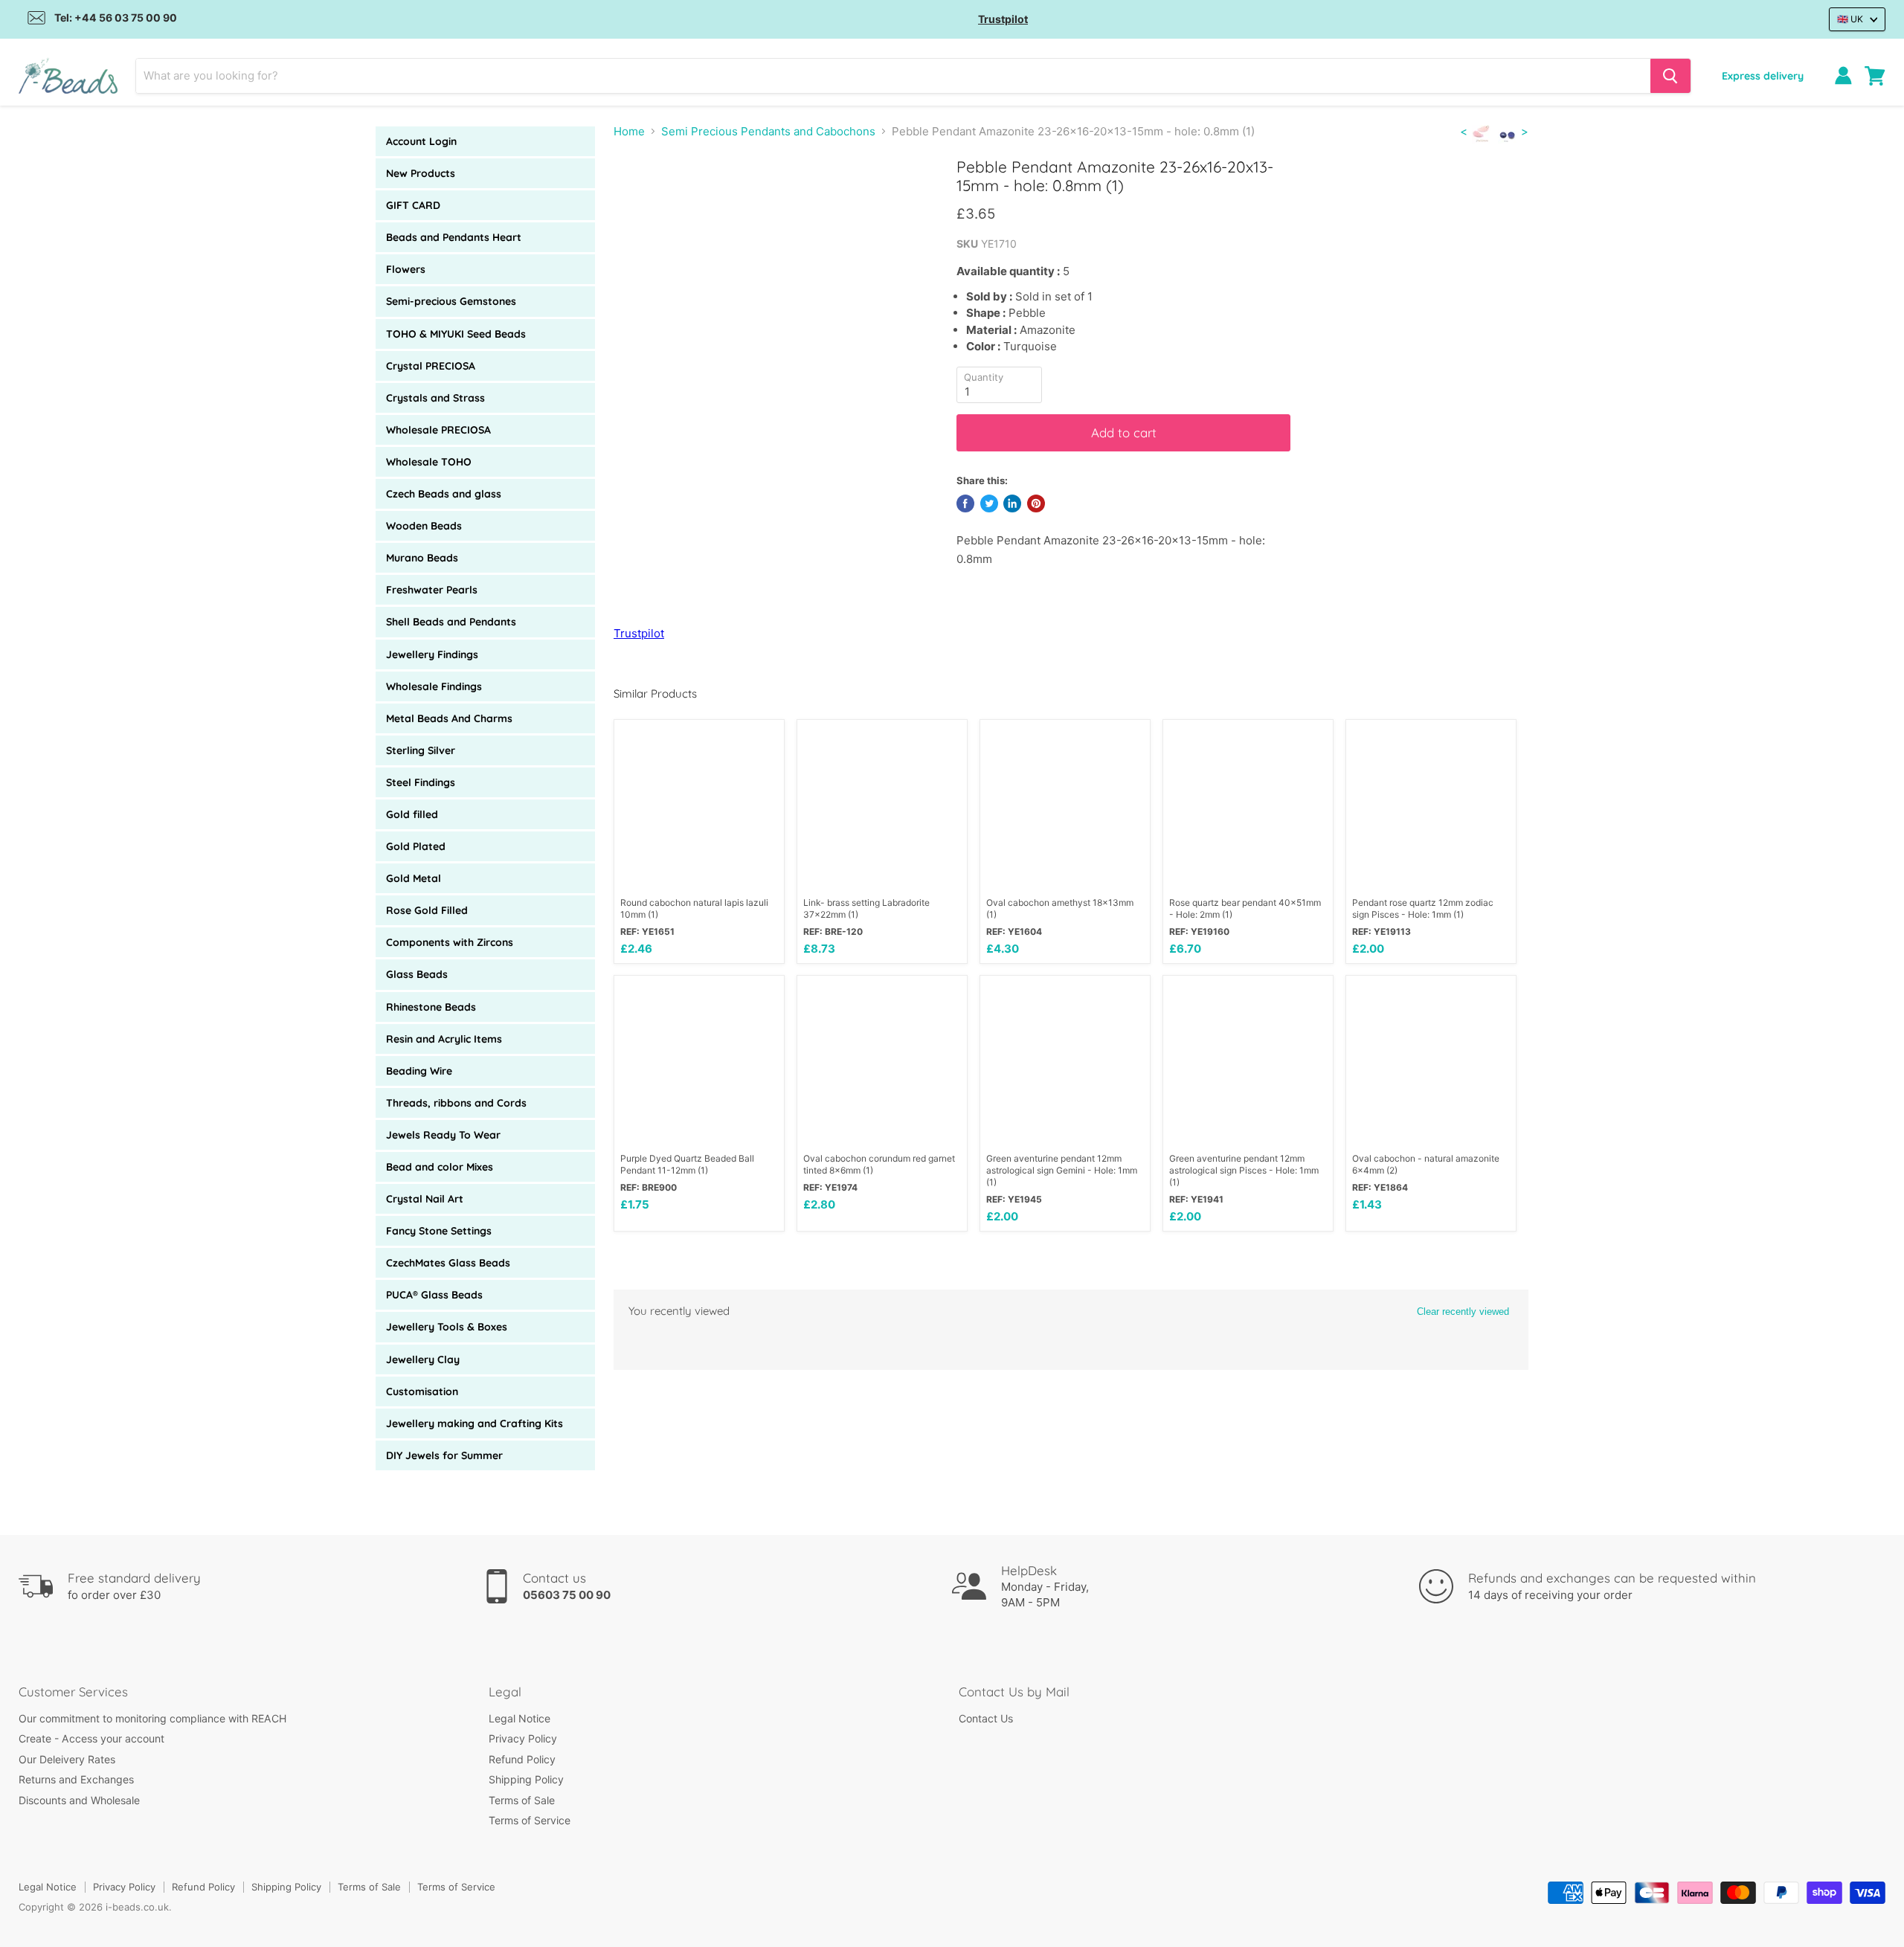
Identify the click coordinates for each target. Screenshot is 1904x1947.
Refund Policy (522, 1759)
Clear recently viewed (1463, 1312)
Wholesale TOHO (429, 462)
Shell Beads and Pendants (451, 622)
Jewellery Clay (423, 1359)
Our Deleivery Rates (67, 1759)
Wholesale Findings (434, 686)
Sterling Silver (421, 750)
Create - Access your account (91, 1738)
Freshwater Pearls (432, 590)
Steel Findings (421, 782)
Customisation (422, 1391)
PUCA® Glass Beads (434, 1295)
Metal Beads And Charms (449, 718)
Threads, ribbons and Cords (456, 1103)
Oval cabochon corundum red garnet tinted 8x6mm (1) (879, 1164)
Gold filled (412, 814)
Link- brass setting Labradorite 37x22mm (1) (866, 908)
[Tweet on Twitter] (989, 503)
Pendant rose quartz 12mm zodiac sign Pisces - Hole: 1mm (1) (1423, 908)
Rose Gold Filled (427, 910)
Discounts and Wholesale (79, 1800)
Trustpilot (1003, 19)
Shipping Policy (526, 1779)
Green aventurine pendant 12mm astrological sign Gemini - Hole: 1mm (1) (1062, 1170)
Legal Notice (520, 1718)
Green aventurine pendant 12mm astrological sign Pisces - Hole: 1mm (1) (1244, 1170)
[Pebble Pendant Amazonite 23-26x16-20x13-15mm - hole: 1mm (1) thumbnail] (641, 200)
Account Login (421, 141)
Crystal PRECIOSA (431, 366)
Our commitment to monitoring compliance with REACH (152, 1718)
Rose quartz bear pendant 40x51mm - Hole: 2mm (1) (1245, 908)
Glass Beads (417, 974)
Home (629, 131)
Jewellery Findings (432, 654)
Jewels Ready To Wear (443, 1135)
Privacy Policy (523, 1738)
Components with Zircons (450, 942)
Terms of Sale (522, 1800)
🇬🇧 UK (1850, 19)
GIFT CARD (413, 205)
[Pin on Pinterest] (1036, 503)
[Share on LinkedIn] (1012, 503)
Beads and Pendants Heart (454, 237)
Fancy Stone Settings (439, 1231)
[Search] (1670, 76)
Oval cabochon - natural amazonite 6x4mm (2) (1426, 1164)
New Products (421, 173)
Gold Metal (414, 878)
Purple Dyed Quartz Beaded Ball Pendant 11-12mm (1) (687, 1164)
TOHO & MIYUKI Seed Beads (456, 334)
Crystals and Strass (435, 398)
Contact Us (986, 1718)
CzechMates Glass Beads (448, 1263)
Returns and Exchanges (76, 1779)
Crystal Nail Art (425, 1199)
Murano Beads (422, 558)
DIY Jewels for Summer (444, 1455)
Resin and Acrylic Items (444, 1039)
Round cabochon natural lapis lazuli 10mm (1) (694, 908)
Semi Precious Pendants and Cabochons (768, 131)
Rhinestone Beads (431, 1007)
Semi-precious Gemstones (451, 301)
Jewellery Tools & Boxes (447, 1327)
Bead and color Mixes (440, 1167)
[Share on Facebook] (965, 503)
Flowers (406, 269)
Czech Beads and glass (444, 494)
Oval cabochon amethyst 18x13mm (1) (1060, 908)
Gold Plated (416, 846)
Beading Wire (419, 1071)
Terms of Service (530, 1820)
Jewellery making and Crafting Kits (475, 1423)
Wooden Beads (424, 526)
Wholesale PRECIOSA (438, 430)
